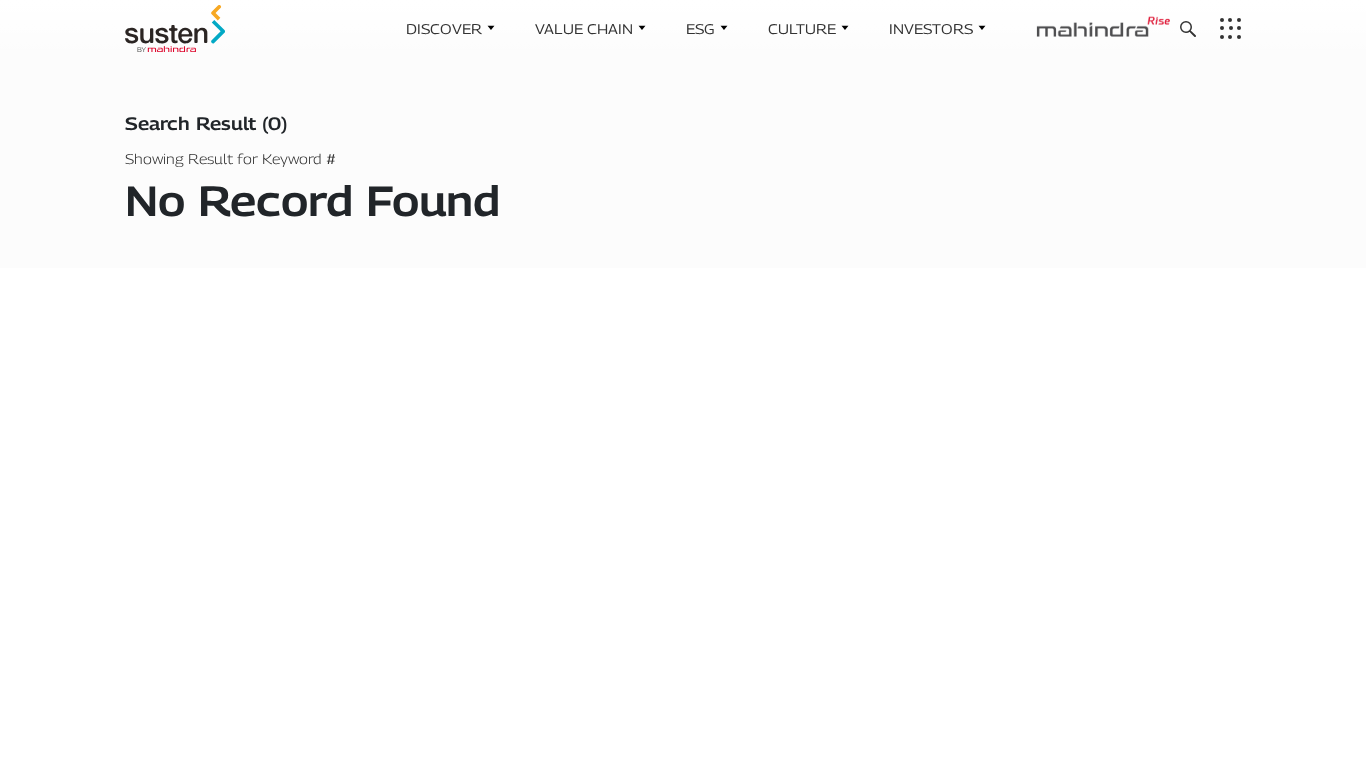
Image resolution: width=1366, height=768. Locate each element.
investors (931, 28)
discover (444, 28)
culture (802, 28)
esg (700, 28)
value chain (584, 28)
